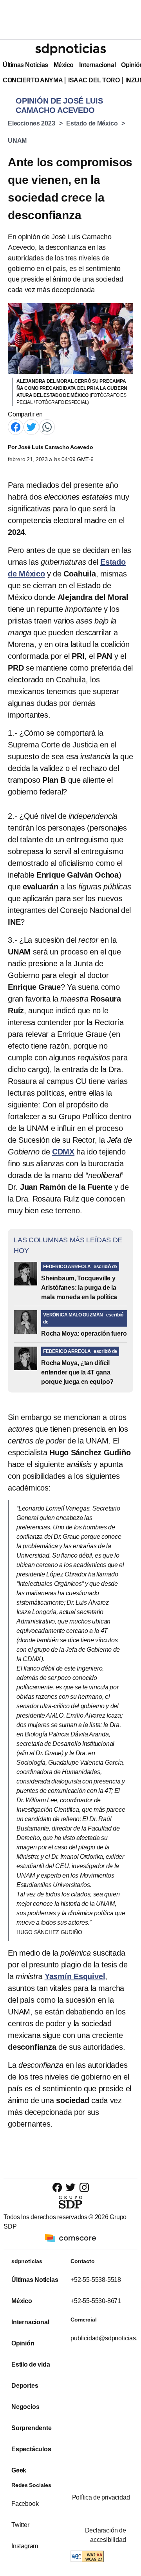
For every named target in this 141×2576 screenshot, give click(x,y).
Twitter (20, 2525)
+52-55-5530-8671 (96, 2301)
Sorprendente (32, 2428)
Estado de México (92, 123)
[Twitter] (31, 427)
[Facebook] (16, 427)
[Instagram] (84, 2187)
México (64, 65)
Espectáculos (31, 2449)
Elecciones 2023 (32, 123)
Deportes (25, 2386)
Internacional (97, 65)
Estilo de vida (31, 2364)
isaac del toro (94, 80)
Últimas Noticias (25, 65)
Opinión (23, 2343)
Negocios (25, 2407)
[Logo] (70, 49)
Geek (19, 2470)
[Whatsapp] (47, 427)
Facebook (25, 2504)
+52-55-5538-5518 (96, 2280)
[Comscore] (70, 2238)
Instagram (25, 2546)
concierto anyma (33, 80)
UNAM (17, 141)
